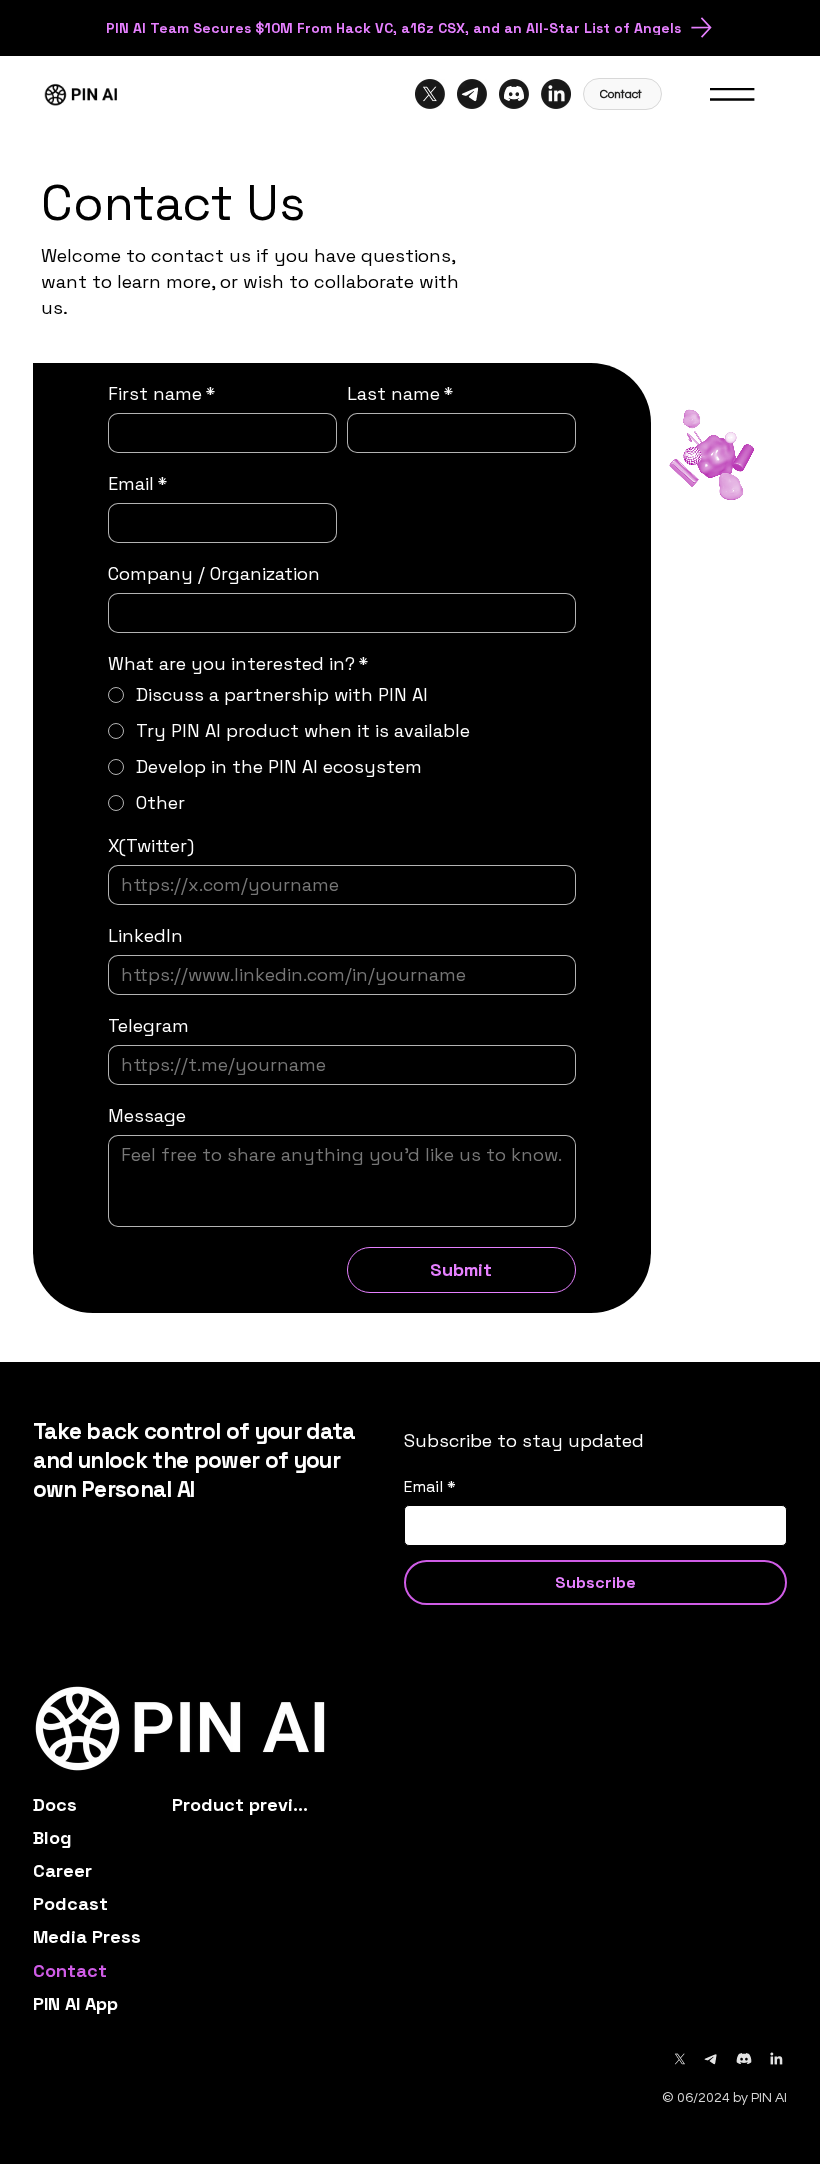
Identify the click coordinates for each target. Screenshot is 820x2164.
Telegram (148, 1026)
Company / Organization (214, 574)
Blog (52, 1837)
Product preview (243, 1804)
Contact (70, 1970)
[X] (430, 94)
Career (62, 1870)
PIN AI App (75, 2003)
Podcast (70, 1903)
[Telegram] (472, 94)
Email (137, 484)
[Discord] (514, 94)
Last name (400, 394)
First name (161, 394)
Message (147, 1116)
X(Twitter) (151, 846)
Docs (55, 1804)
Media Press (87, 1936)
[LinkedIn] (556, 94)
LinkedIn (145, 936)
